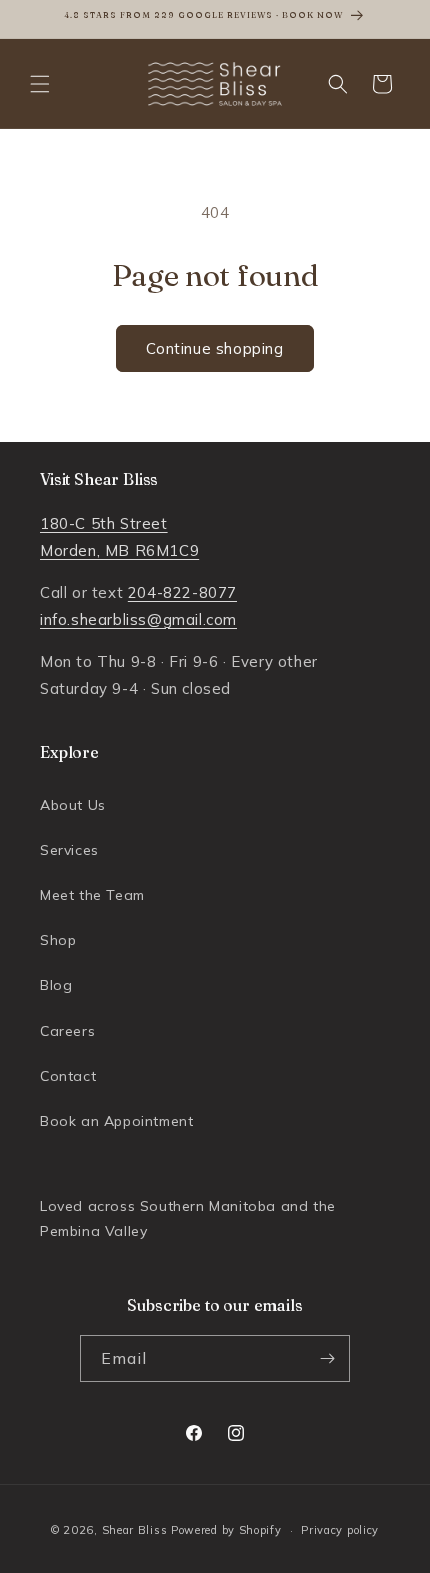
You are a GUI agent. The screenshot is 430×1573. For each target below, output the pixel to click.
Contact (68, 1076)
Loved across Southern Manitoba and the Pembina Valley (188, 1218)
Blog (56, 985)
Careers (67, 1031)
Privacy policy (340, 1530)
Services (69, 850)
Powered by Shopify (226, 1530)
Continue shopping (214, 348)
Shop (58, 940)
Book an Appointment (116, 1121)
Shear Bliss (135, 1530)
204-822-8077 (182, 592)
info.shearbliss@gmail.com (138, 619)
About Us (73, 805)
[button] (40, 84)
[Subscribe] (327, 1358)
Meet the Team (92, 895)
